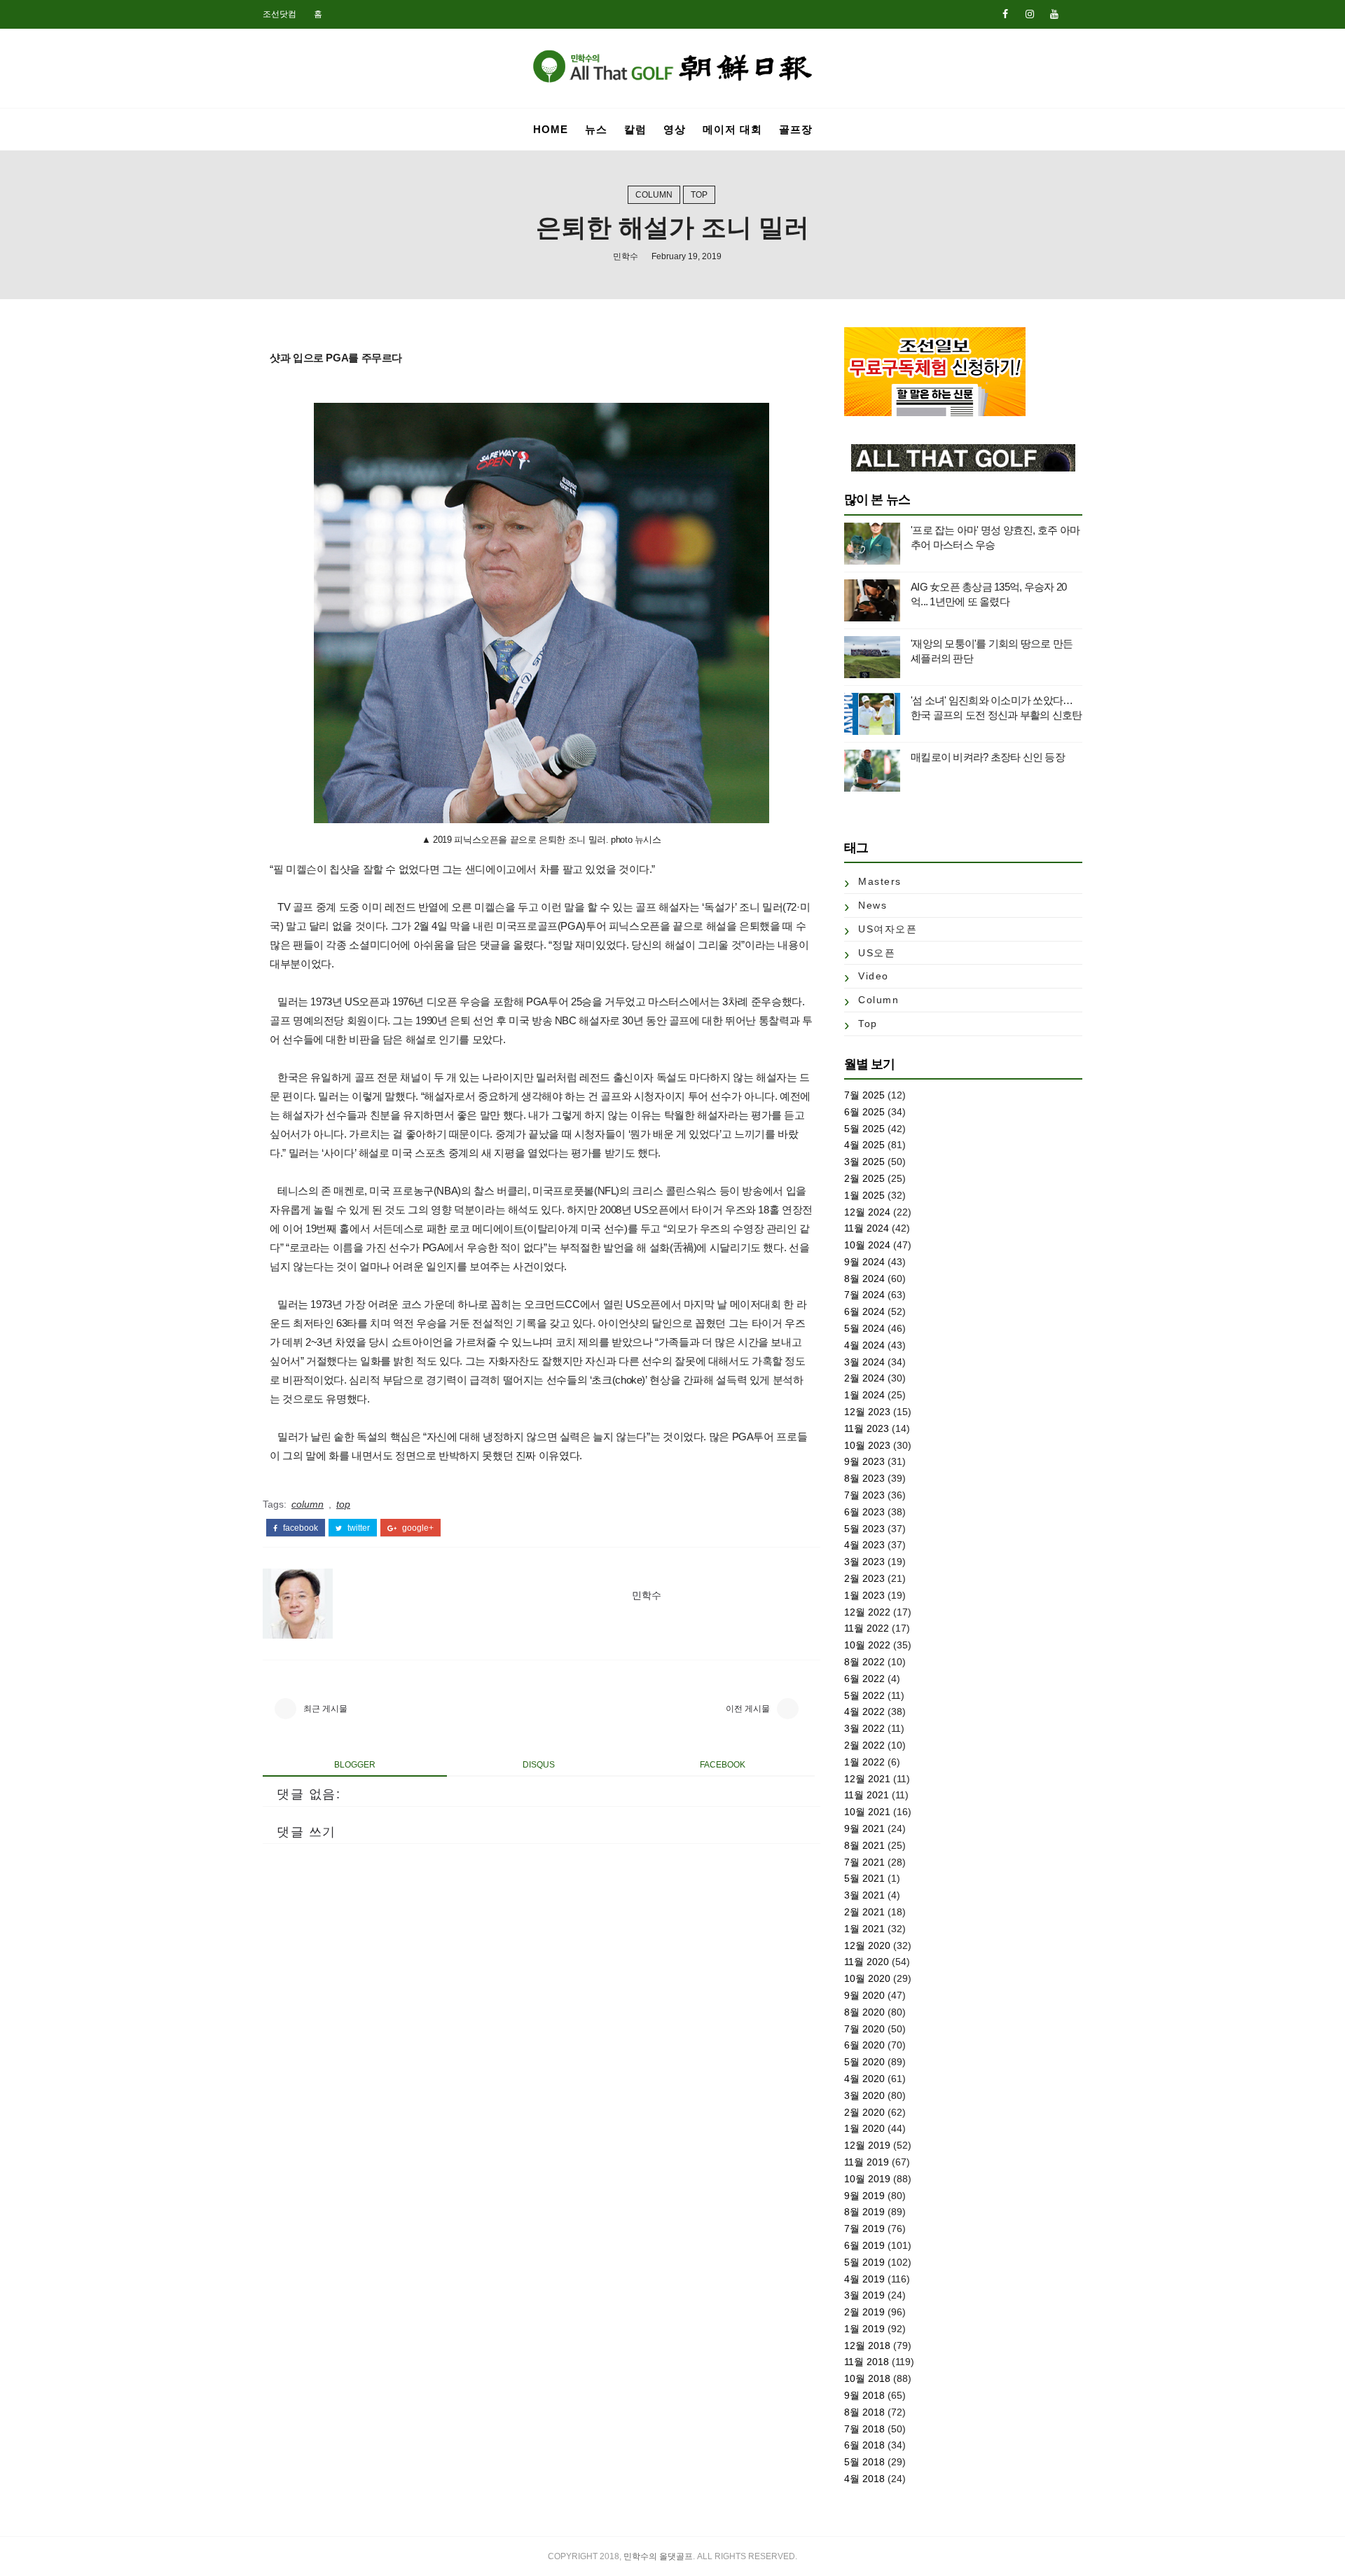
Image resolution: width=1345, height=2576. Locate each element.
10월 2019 (867, 2179)
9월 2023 (864, 1461)
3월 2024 (864, 1362)
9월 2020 (864, 1995)
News (872, 905)
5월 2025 (864, 1129)
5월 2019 (864, 2262)
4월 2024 (864, 1345)
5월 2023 (864, 1529)
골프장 (796, 129)
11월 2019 (867, 2162)
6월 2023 (864, 1512)
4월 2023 (864, 1545)
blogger (355, 1765)
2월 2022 (864, 1745)
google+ (417, 1528)
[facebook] (1005, 14)
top (699, 195)
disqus (539, 1765)
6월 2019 (864, 2245)
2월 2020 (864, 2112)
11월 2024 (867, 1228)
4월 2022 (864, 1711)
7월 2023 (864, 1495)
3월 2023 (864, 1562)
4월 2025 (864, 1145)
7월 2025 (864, 1095)
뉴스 (596, 129)
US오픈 (877, 953)
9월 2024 (864, 1262)
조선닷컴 (280, 14)
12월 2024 (867, 1212)
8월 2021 (864, 1845)
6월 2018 (864, 2445)
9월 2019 (864, 2196)
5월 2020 (864, 2062)
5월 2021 (864, 1878)
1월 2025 (864, 1195)
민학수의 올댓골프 (658, 2556)
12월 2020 (867, 1945)
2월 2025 (864, 1178)
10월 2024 (867, 1245)
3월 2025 (864, 1162)
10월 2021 (867, 1812)
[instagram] (1030, 14)
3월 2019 (864, 2295)
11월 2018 (867, 2362)
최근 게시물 (325, 1709)
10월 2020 (867, 1978)
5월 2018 (864, 2462)
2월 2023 (864, 1578)
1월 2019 (864, 2329)
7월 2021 (864, 1862)
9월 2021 (864, 1828)
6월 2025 (864, 1112)
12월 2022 (867, 1612)
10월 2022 (867, 1645)
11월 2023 (867, 1428)
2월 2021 (864, 1912)
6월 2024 (864, 1311)
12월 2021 (867, 1779)
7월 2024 (864, 1295)
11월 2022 (867, 1628)
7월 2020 (864, 2029)
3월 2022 (864, 1728)
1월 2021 (864, 1929)
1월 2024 (864, 1395)
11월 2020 (867, 1962)
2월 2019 (864, 2312)
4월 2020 (864, 2079)
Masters (880, 881)
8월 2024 (864, 1279)
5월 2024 (864, 1328)
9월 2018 (864, 2395)
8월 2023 (864, 1478)
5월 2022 (864, 1695)
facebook (299, 1528)
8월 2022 (864, 1662)
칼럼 (635, 129)
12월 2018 (867, 2346)
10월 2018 (867, 2378)
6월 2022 (864, 1679)
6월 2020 (864, 2045)
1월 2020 (864, 2128)
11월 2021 (867, 1795)
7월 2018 (864, 2429)
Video (874, 976)
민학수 (626, 256)
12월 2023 (867, 1412)
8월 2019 (864, 2212)
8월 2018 (864, 2412)
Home (551, 129)
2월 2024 (864, 1378)
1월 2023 (864, 1595)
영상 (675, 129)
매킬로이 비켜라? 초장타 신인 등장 (988, 757)
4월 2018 (864, 2479)
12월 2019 (867, 2145)
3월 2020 (864, 2095)
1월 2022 (864, 1762)
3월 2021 (864, 1895)
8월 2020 (864, 2012)
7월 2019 (864, 2229)
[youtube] (1054, 14)
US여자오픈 (888, 929)
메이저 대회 (732, 129)
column (654, 195)
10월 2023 (867, 1445)
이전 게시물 (748, 1709)
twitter (358, 1528)
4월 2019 (864, 2279)
